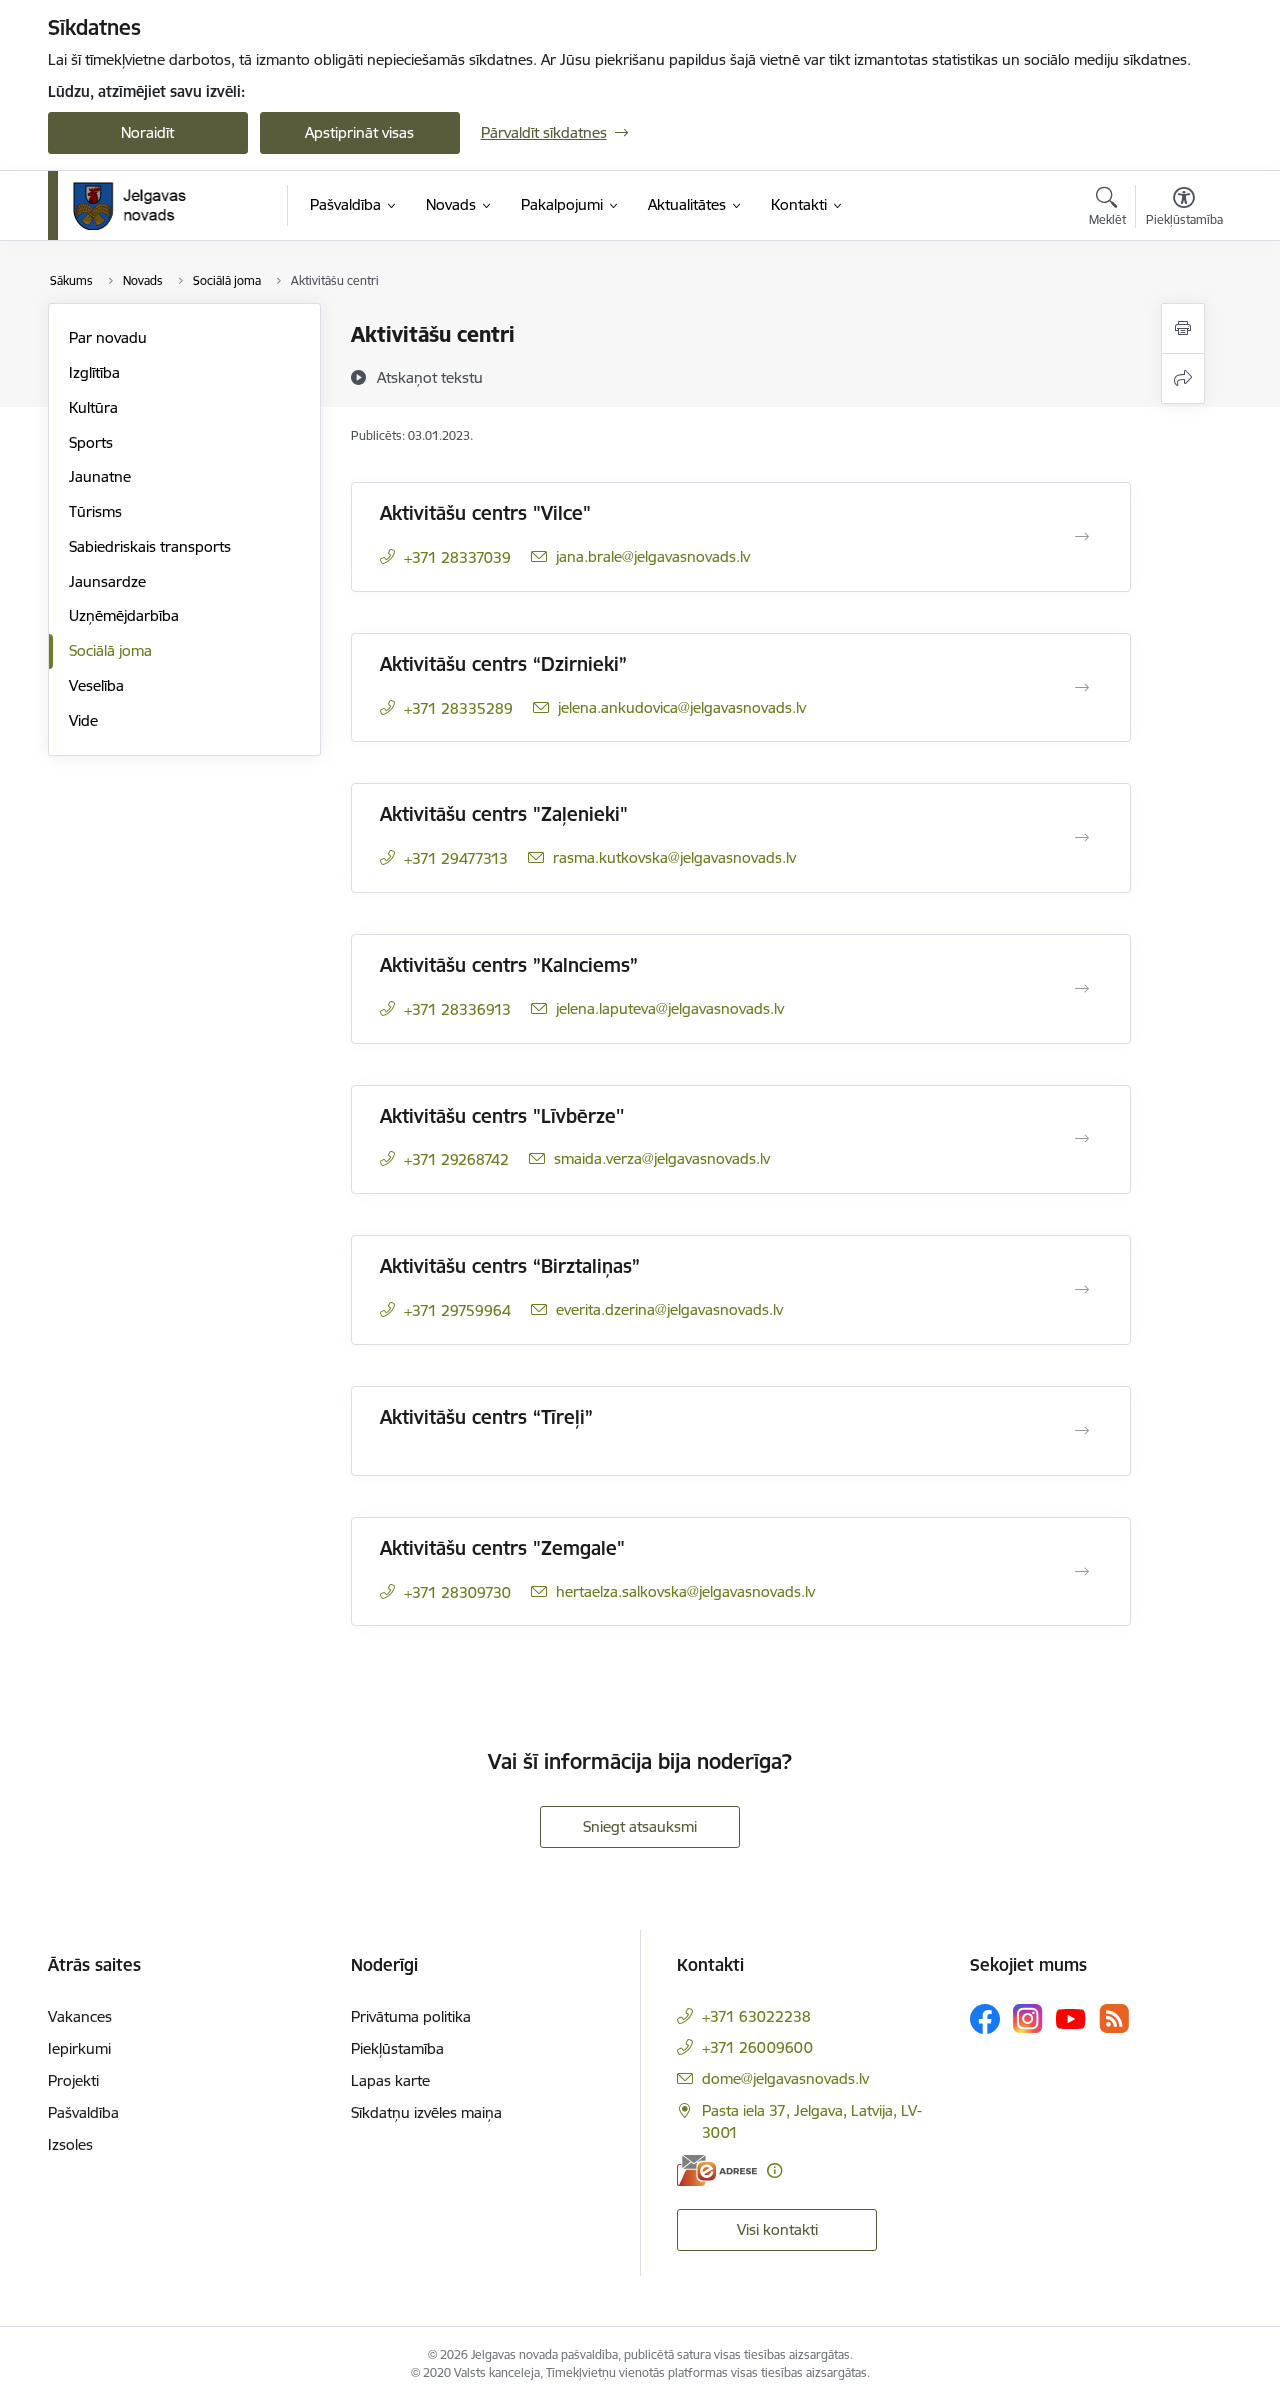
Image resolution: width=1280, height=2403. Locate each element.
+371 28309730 (457, 1592)
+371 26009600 (757, 2047)
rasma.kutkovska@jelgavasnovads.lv (674, 857)
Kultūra (93, 407)
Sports (91, 442)
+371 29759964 (457, 1310)
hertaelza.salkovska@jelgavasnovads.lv (685, 1591)
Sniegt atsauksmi (640, 1826)
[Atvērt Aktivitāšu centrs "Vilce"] (1082, 537)
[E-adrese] (717, 2170)
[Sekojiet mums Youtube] (1071, 2018)
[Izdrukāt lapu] (1183, 328)
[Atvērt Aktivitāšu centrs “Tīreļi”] (1082, 1431)
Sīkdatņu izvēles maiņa (426, 2112)
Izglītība (94, 372)
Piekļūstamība (397, 2048)
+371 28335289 (458, 708)
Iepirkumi (79, 2048)
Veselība (96, 685)
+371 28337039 (457, 557)
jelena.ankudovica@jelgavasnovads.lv (682, 707)
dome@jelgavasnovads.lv (785, 2078)
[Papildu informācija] (774, 2170)
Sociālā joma (110, 650)
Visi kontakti (777, 2229)
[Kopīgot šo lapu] (1183, 378)
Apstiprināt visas (359, 132)
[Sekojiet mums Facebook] (985, 2019)
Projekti (73, 2080)
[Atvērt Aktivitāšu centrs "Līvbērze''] (1082, 1139)
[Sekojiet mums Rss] (1114, 2018)
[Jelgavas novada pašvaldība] (142, 206)
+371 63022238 (756, 2016)
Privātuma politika (411, 2016)
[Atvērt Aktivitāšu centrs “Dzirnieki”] (1082, 688)
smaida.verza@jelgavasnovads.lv (662, 1158)
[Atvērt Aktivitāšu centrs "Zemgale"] (1082, 1572)
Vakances (80, 2016)
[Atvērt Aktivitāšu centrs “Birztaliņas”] (1082, 1290)
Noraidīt (147, 132)
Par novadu (108, 337)
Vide (83, 720)
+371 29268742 (456, 1159)
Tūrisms (95, 511)
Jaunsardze (107, 581)
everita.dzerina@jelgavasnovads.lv (669, 1309)
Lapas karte (390, 2080)
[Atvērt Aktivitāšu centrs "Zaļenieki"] (1082, 838)
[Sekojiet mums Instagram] (1028, 2018)
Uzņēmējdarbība (124, 615)
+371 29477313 (456, 858)
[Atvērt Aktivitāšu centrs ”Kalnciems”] (1082, 989)
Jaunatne (100, 476)
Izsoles (70, 2144)
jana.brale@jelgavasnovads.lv (653, 556)
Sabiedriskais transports (150, 546)
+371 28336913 (457, 1009)
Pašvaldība (83, 2112)
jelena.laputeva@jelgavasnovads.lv (670, 1008)
